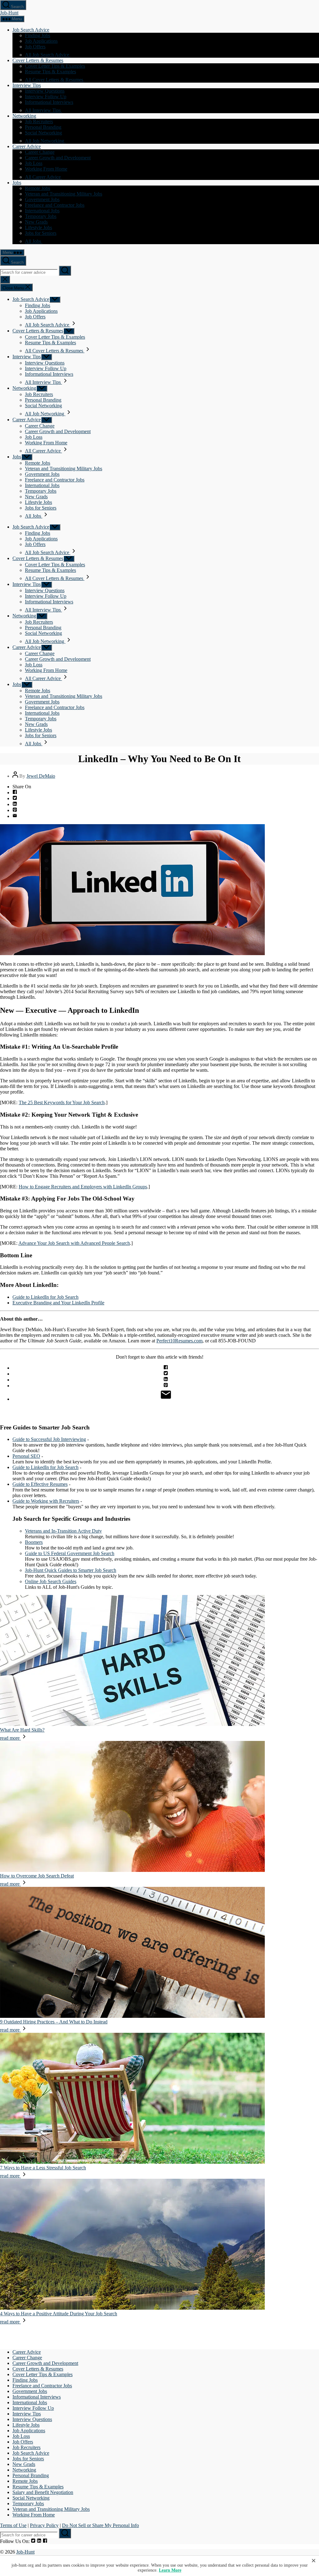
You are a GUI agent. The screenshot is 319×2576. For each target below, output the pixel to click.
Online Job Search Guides (51, 1581)
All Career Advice (43, 177)
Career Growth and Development (58, 158)
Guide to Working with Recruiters (46, 1501)
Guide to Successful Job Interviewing (49, 1439)
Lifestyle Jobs (38, 227)
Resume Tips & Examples (50, 72)
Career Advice (27, 146)
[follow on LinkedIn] (39, 2541)
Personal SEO (26, 1456)
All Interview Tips (43, 110)
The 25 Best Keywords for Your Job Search (62, 1102)
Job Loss (34, 163)
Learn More (170, 2570)
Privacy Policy (44, 2525)
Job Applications (41, 41)
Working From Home (46, 169)
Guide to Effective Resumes (40, 1484)
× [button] (314, 2560)
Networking (24, 116)
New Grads (36, 222)
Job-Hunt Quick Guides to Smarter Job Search (71, 1570)
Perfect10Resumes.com (179, 1341)
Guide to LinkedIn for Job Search (45, 1297)
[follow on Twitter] (33, 2541)
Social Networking (43, 133)
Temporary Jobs (41, 216)
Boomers (34, 1542)
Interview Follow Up (46, 97)
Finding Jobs (38, 35)
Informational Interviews (49, 102)
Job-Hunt (9, 13)
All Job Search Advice (48, 55)
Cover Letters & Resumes (38, 60)
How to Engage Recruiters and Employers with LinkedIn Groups (83, 1187)
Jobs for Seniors (41, 233)
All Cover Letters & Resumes (55, 80)
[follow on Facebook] (45, 2541)
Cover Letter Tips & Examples (55, 66)
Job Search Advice (31, 30)
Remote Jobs (38, 188)
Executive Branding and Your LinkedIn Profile (58, 1303)
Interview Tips (27, 85)
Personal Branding (43, 127)
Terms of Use (13, 2525)
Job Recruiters (39, 121)
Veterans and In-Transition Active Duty (63, 1531)
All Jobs (34, 241)
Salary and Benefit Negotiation (43, 2492)
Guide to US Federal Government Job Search (70, 1553)
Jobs (17, 183)
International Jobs (42, 211)
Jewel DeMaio (41, 776)
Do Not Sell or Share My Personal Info (100, 2525)
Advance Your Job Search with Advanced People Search (74, 1243)
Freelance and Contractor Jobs (55, 205)
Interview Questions (45, 91)
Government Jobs (42, 199)
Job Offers (35, 47)
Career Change (40, 152)
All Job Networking (45, 141)
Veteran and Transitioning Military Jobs (64, 194)
